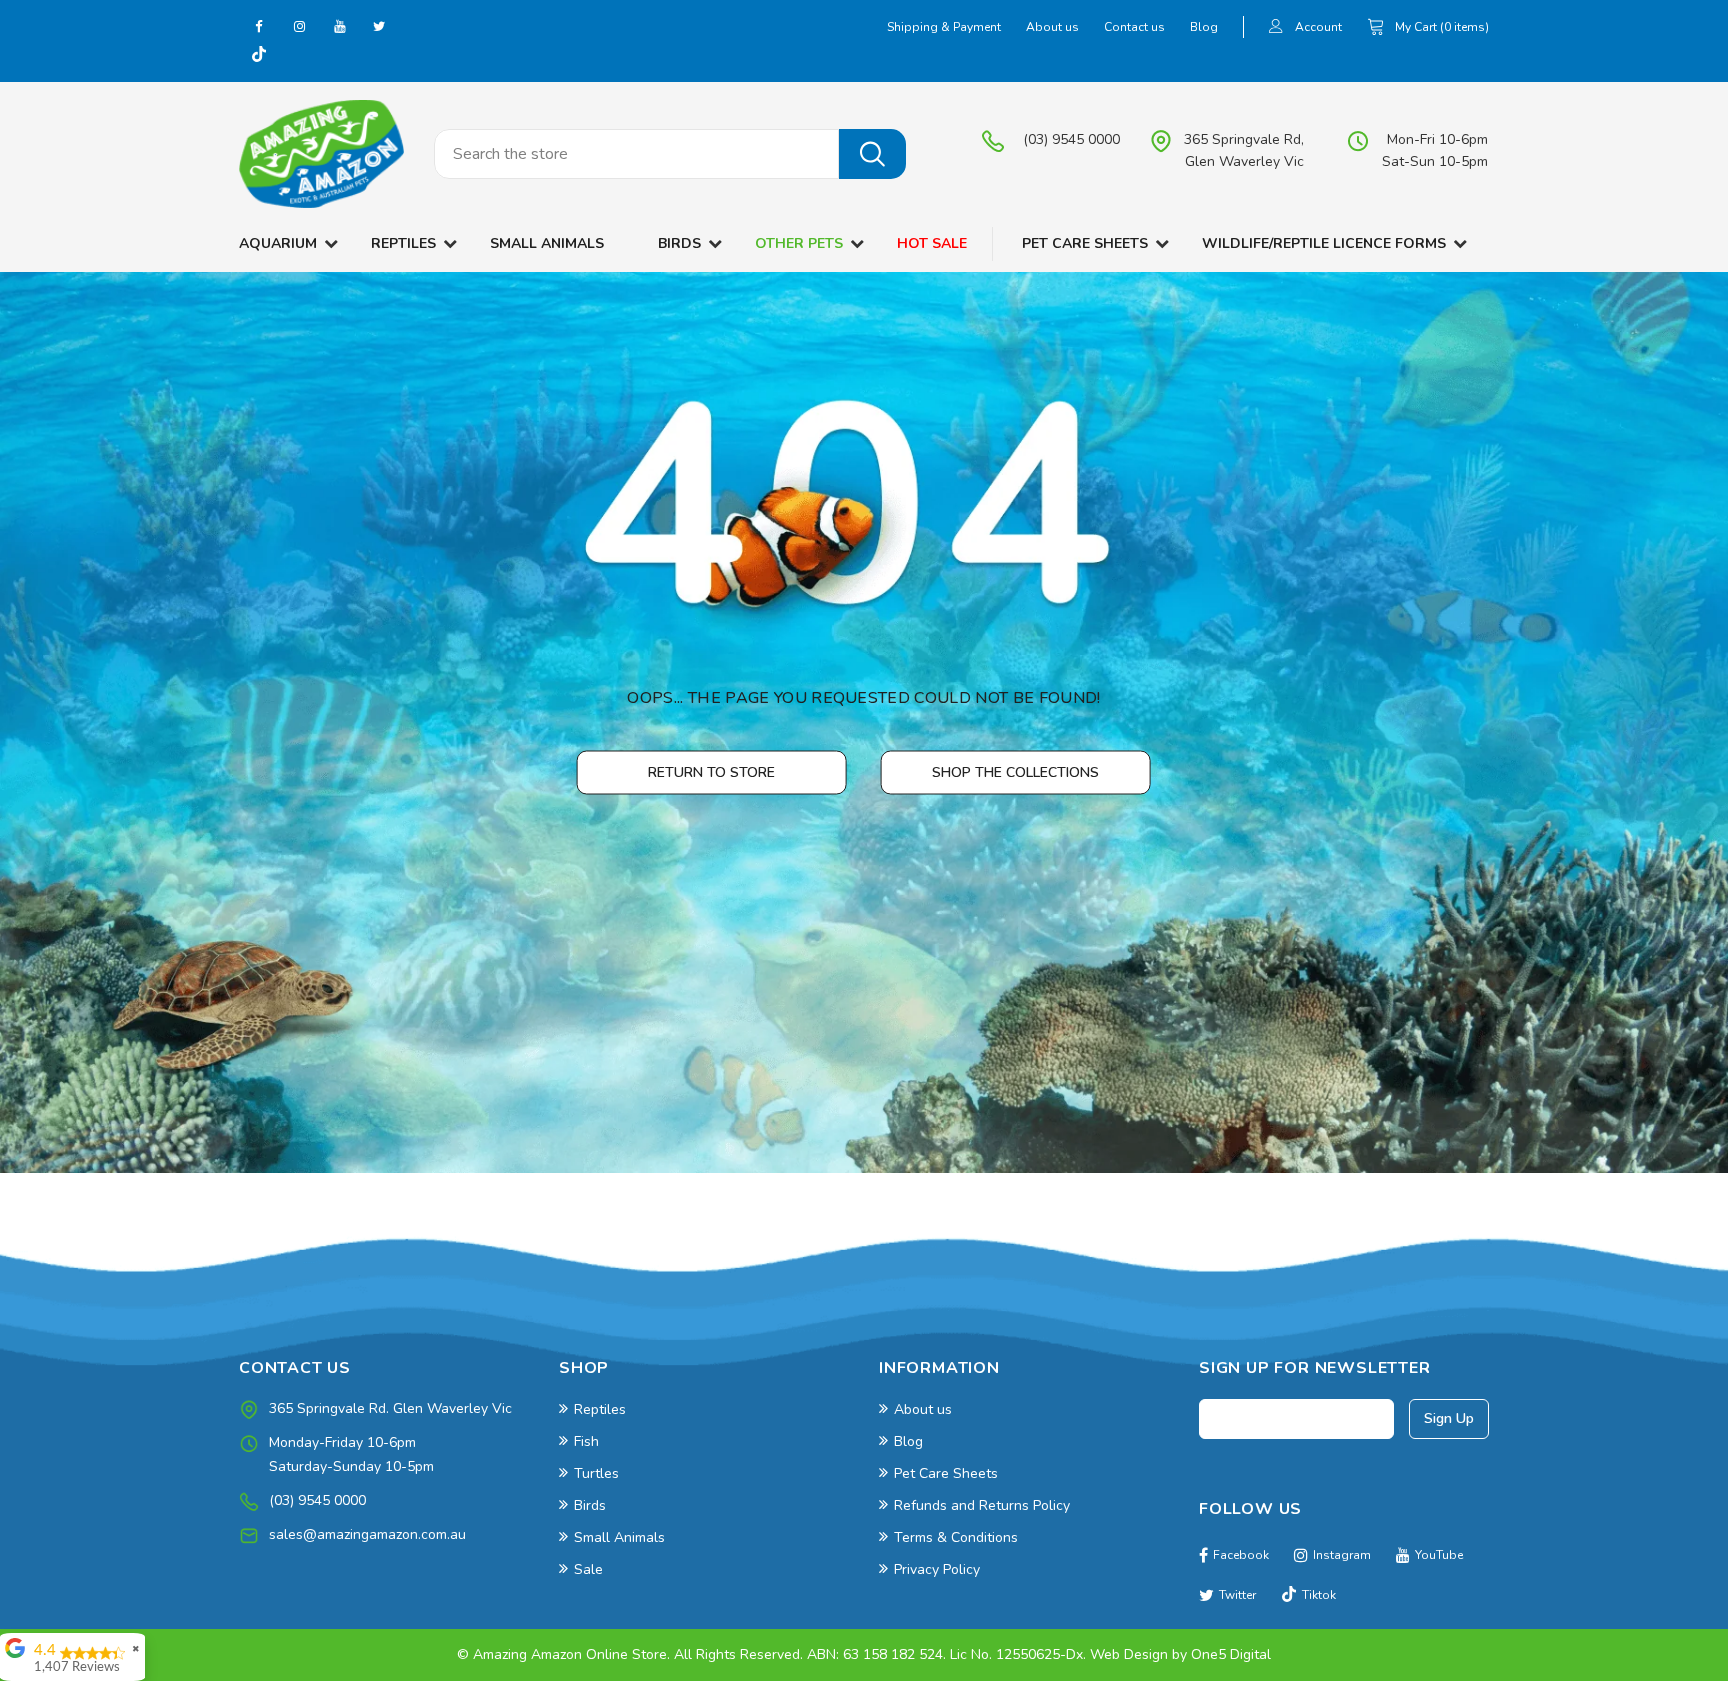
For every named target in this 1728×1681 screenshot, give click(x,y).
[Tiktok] (259, 56)
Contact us (1134, 27)
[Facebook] (259, 26)
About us (1052, 27)
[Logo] (321, 154)
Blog (1204, 27)
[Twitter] (379, 26)
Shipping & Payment (944, 27)
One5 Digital (1231, 1654)
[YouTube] (339, 26)
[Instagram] (299, 26)
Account (1318, 27)
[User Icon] (1276, 28)
